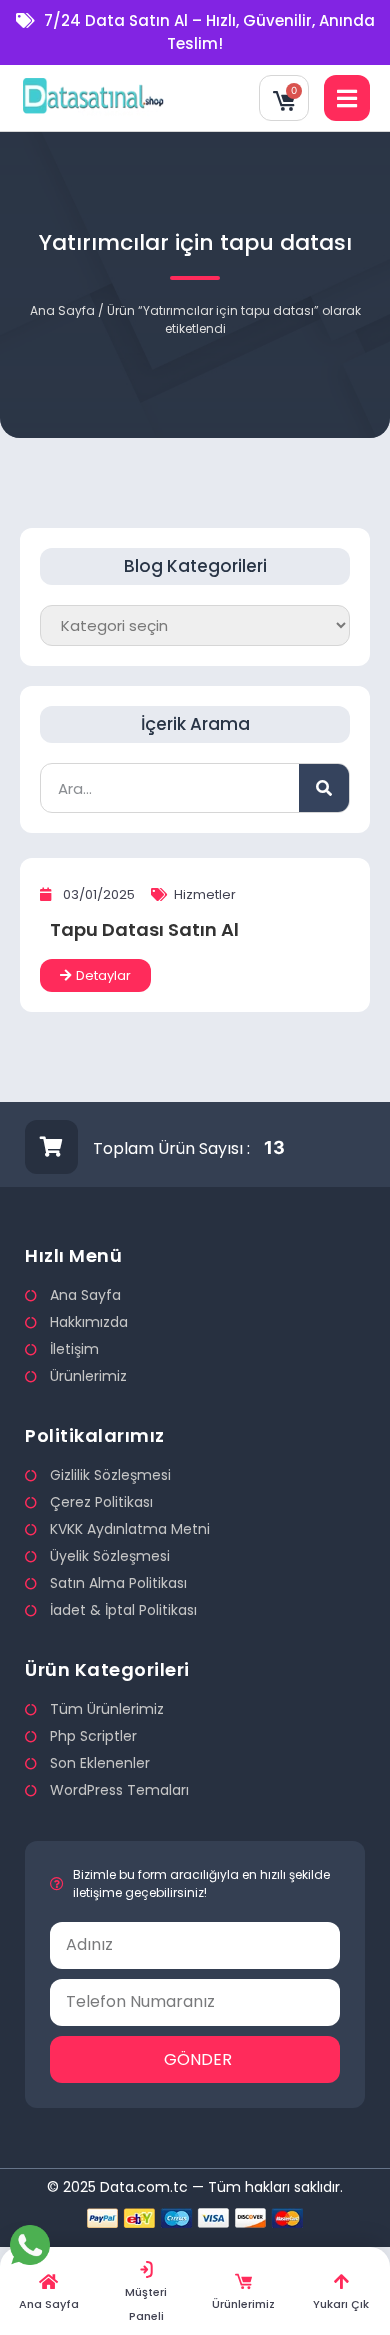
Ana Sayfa (62, 310)
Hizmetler (205, 894)
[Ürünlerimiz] (243, 2281)
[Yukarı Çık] (341, 2281)
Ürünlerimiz (243, 2304)
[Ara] (324, 788)
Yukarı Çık (341, 2304)
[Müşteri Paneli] (146, 2269)
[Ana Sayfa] (48, 2281)
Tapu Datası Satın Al (144, 929)
